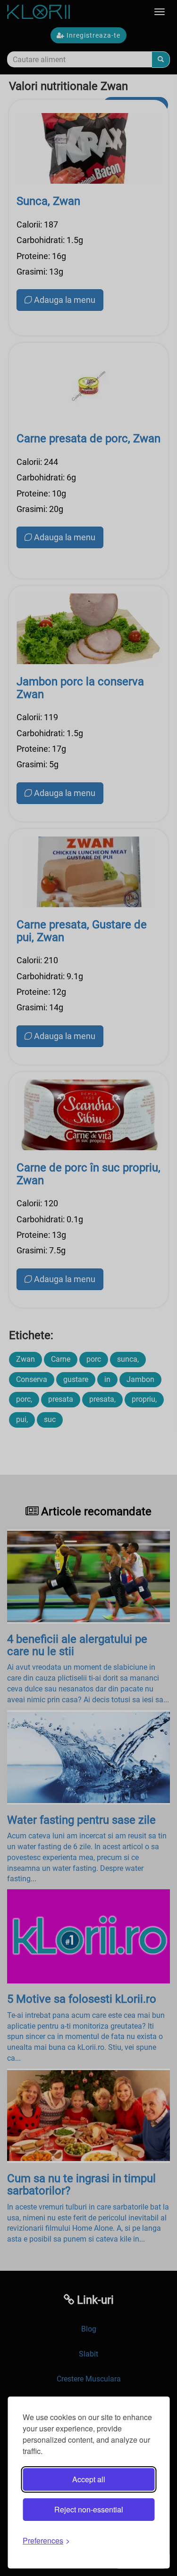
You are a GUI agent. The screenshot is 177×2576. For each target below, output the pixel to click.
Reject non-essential (89, 2509)
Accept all (89, 2479)
